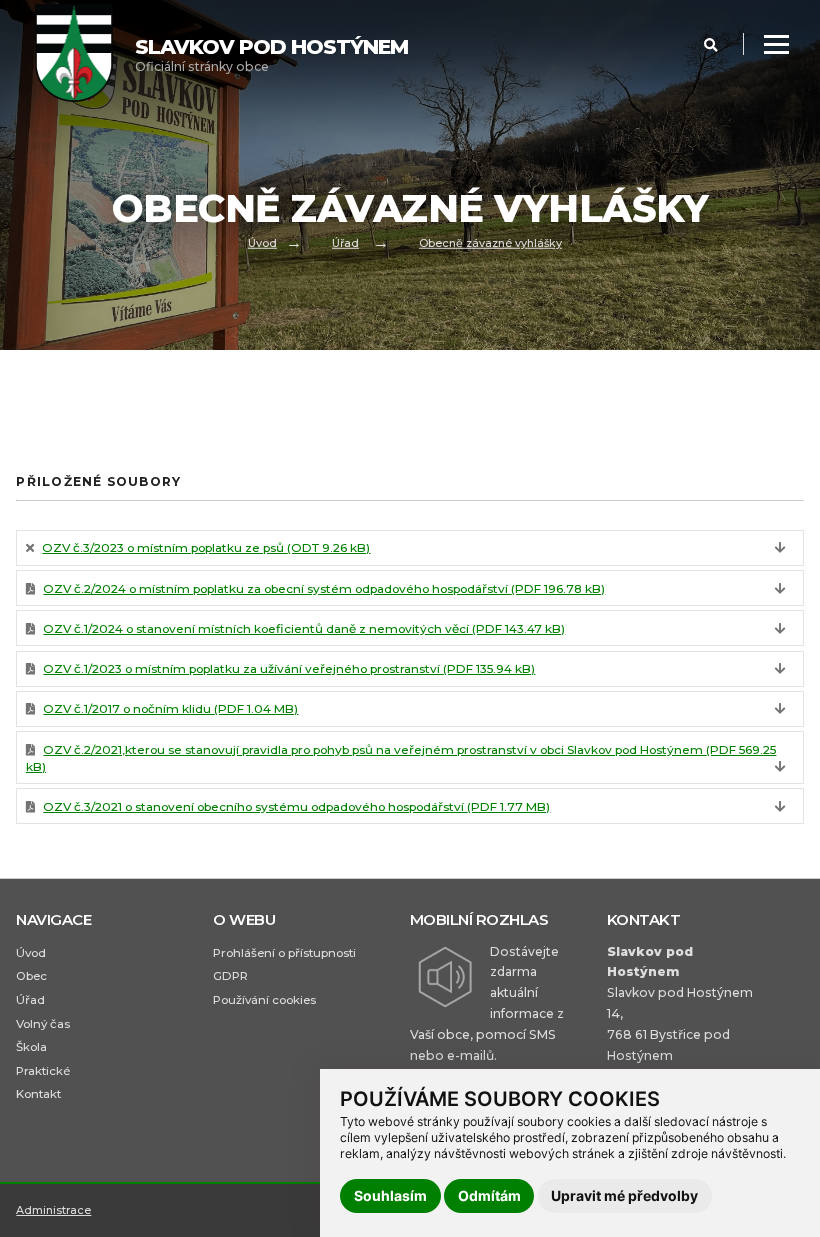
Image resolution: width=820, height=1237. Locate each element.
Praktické (43, 1071)
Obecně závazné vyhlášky (490, 242)
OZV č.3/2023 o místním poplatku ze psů (206, 547)
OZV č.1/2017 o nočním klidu (170, 708)
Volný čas (43, 1024)
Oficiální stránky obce (271, 54)
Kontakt (38, 1094)
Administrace (53, 1210)
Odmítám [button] (489, 1195)
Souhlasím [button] (390, 1195)
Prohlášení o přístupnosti (284, 953)
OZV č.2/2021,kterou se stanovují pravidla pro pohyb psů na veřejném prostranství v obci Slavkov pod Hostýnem (401, 758)
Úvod (262, 242)
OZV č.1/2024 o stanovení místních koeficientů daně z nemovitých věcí (304, 628)
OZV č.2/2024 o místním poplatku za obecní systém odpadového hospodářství (324, 588)
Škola (31, 1047)
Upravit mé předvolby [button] (624, 1195)
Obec (31, 976)
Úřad (345, 242)
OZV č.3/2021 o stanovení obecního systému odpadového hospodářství (296, 806)
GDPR (230, 976)
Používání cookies (264, 1000)
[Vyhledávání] (711, 45)
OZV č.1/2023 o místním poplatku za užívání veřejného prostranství (289, 668)
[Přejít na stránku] (84, 55)
